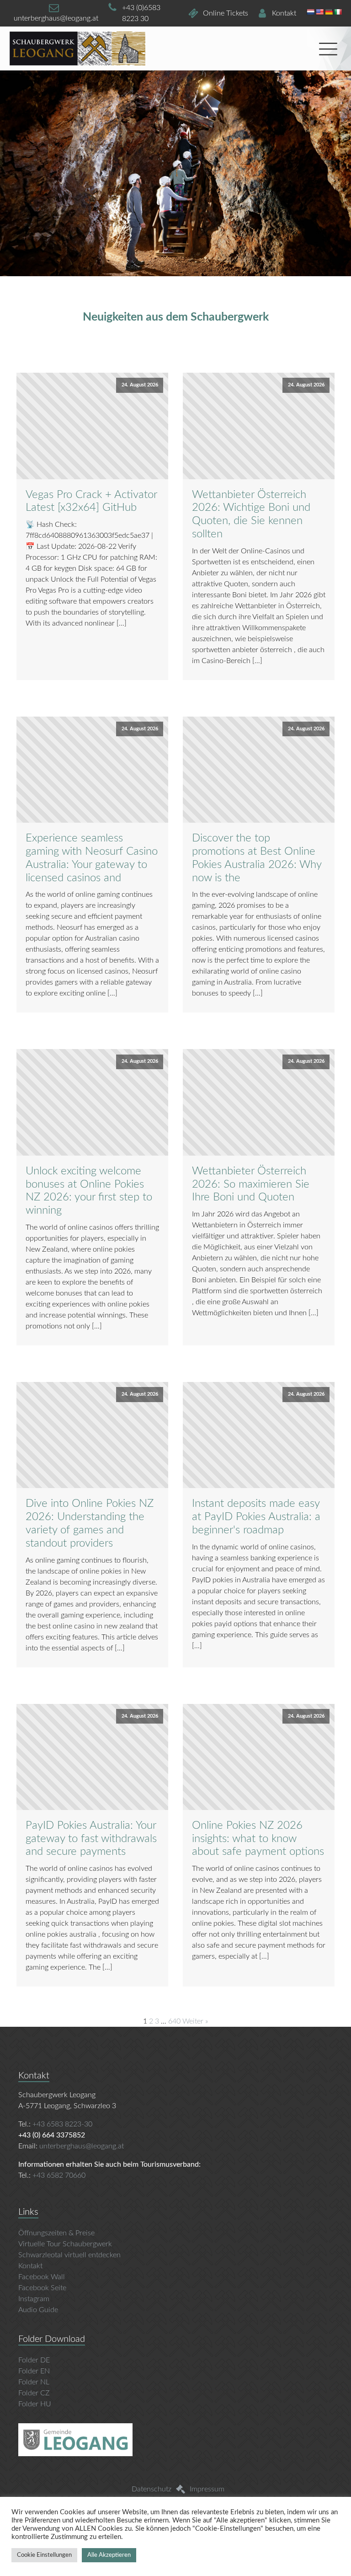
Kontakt (30, 2266)
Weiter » (195, 2021)
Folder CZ (34, 2393)
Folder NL (34, 2382)
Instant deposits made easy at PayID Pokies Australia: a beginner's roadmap (256, 1517)
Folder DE (34, 2360)
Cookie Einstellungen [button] (44, 2555)
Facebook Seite (42, 2288)
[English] (319, 12)
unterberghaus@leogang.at (82, 2146)
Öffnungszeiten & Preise (56, 2233)
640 (174, 2021)
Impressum (207, 2489)
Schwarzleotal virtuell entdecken (69, 2255)
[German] (329, 12)
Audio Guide (38, 2310)
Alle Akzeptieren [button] (109, 2555)
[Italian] (338, 12)
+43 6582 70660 (59, 2175)
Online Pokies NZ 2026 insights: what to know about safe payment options (258, 1839)
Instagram (34, 2299)
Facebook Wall (42, 2277)
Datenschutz (152, 2489)
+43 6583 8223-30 (62, 2124)
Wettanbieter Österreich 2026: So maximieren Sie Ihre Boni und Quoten (251, 1184)
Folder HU (35, 2404)
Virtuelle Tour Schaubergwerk (66, 2244)
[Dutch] (310, 12)
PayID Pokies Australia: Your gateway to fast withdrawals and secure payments (91, 1839)
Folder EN (34, 2371)
